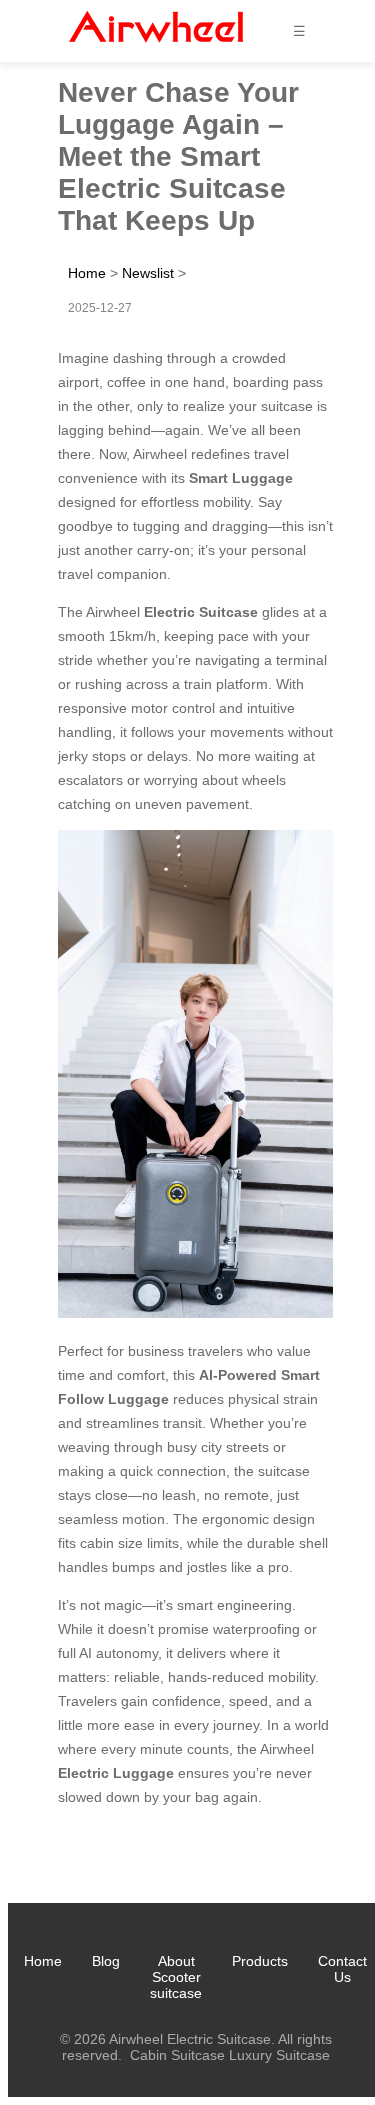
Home (87, 273)
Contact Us (342, 1969)
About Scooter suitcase (176, 1977)
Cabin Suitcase (177, 2055)
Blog (106, 1961)
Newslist (148, 273)
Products (260, 1961)
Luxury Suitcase (279, 2055)
